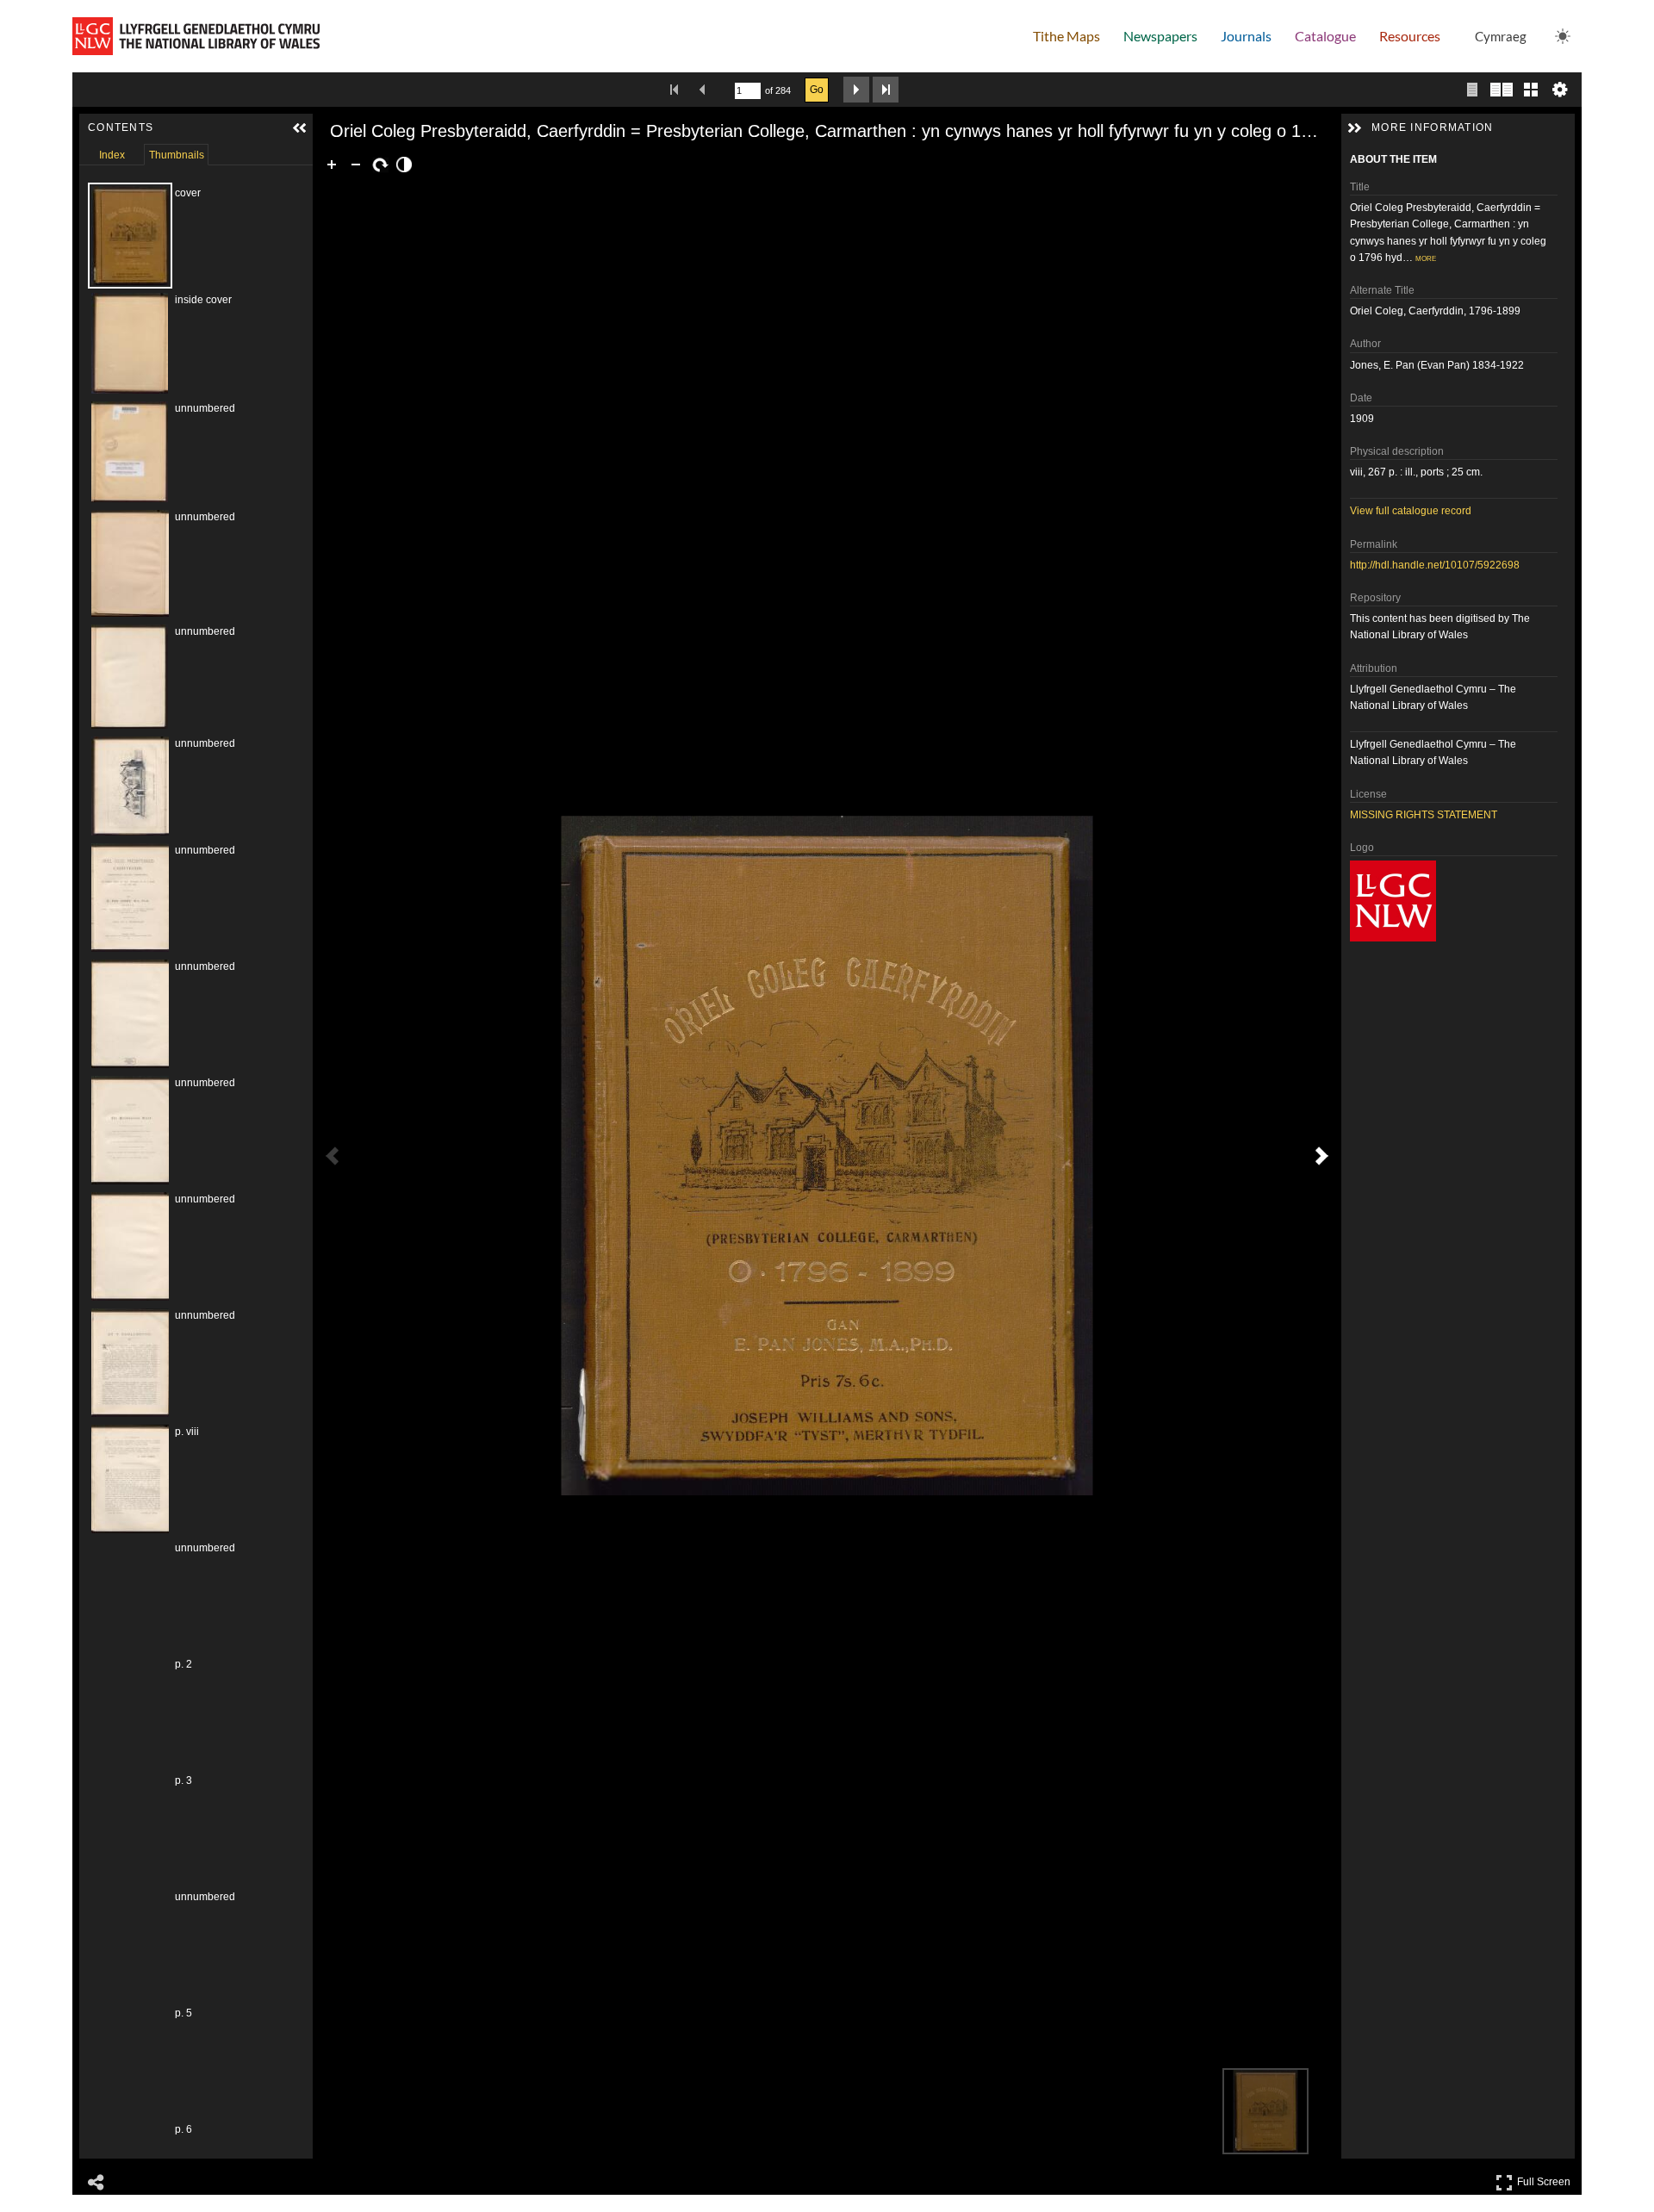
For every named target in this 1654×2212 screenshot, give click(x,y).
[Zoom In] (332, 165)
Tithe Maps (1066, 36)
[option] (178, 236)
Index (112, 155)
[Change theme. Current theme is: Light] (1563, 36)
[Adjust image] (404, 165)
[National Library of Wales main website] (196, 36)
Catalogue (1325, 36)
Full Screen (1546, 2179)
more (1426, 258)
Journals (1246, 36)
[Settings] (1560, 90)
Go (817, 90)
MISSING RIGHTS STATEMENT (1424, 815)
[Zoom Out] (356, 165)
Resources (1410, 36)
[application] (827, 1156)
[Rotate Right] (380, 165)
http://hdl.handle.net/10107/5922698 (1435, 565)
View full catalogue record (1411, 511)
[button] (300, 128)
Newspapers (1160, 36)
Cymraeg (1501, 36)
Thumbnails (177, 155)
